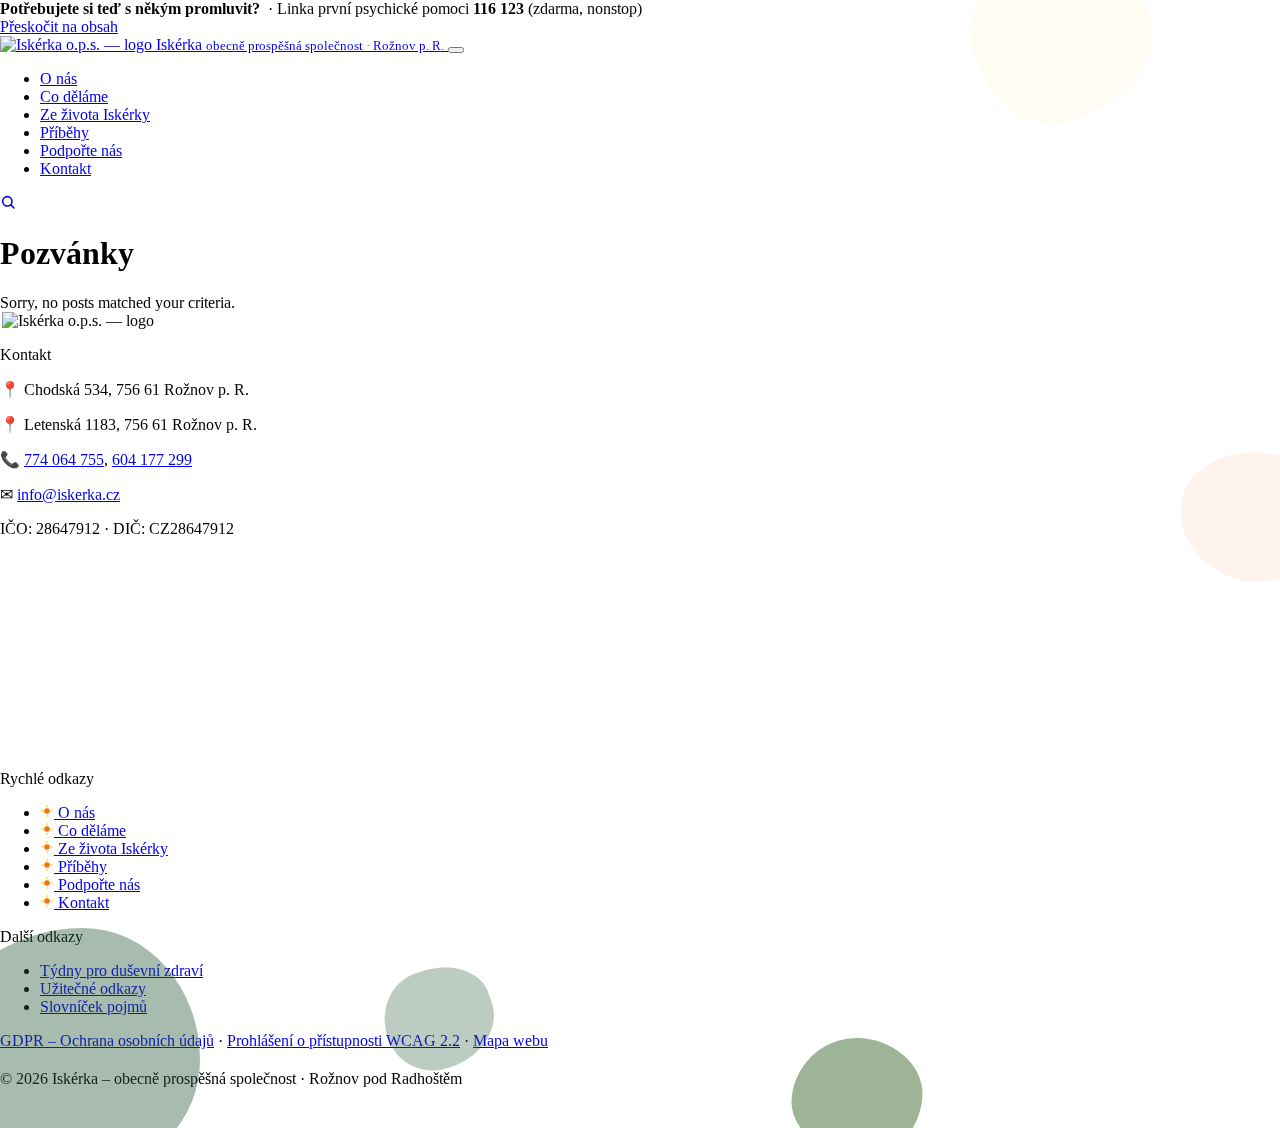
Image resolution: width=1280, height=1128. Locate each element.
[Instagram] (31, 1060)
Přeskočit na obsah (59, 26)
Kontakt (65, 168)
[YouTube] (53, 1060)
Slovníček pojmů (93, 1006)
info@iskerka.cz (68, 494)
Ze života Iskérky (95, 114)
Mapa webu (510, 1040)
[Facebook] (9, 1060)
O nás (58, 78)
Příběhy (64, 132)
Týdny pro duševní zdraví (121, 970)
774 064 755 (64, 459)
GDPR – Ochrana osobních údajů (107, 1040)
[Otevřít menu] (456, 50)
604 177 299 (152, 459)
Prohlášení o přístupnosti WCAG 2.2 (343, 1040)
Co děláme (74, 96)
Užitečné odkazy (93, 988)
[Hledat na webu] (8, 204)
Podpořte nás (81, 150)
